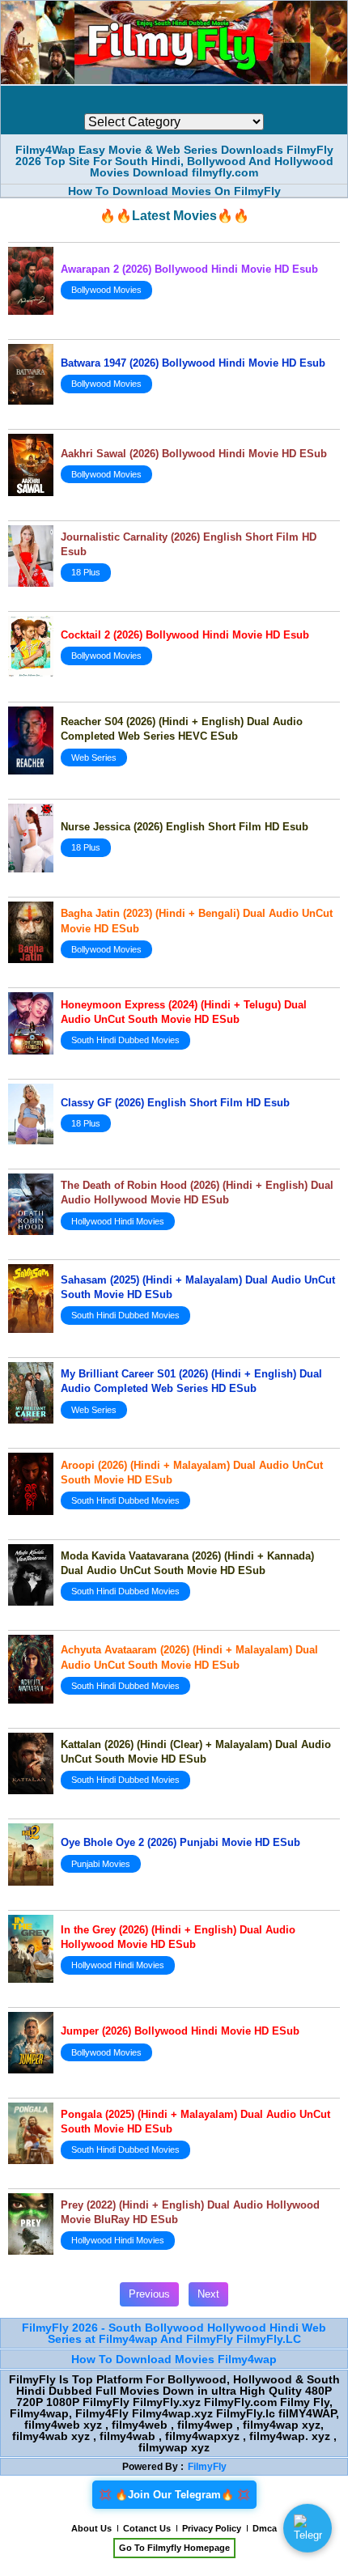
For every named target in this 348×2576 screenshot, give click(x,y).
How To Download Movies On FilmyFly (174, 191)
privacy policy (212, 2528)
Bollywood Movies (106, 290)
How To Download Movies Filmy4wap (174, 2359)
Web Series (94, 758)
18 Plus (86, 572)
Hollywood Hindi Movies (118, 1221)
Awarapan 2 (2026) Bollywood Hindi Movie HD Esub (189, 269)
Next (208, 2294)
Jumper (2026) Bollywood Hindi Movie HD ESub (180, 2031)
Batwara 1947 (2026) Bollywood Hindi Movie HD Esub (193, 363)
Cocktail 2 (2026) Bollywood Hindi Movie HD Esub (185, 635)
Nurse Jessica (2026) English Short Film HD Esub (185, 827)
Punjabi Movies (101, 1864)
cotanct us (147, 2528)
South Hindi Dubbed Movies (125, 1040)
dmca (265, 2528)
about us (91, 2528)
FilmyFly (207, 2467)
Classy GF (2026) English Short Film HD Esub (175, 1103)
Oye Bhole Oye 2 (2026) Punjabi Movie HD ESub (180, 1842)
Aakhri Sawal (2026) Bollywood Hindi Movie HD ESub (194, 454)
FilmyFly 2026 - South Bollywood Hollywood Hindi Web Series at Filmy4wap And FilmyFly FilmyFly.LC (174, 2333)
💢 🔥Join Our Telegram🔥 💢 (174, 2495)
